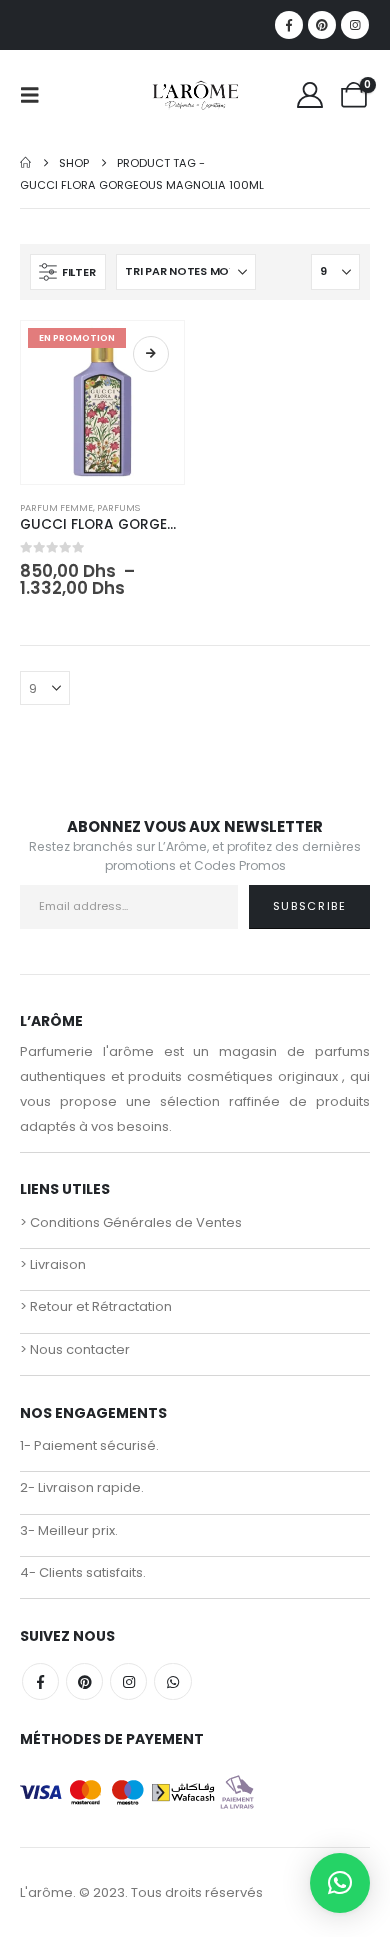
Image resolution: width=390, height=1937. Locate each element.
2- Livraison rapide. (82, 1487)
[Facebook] (289, 25)
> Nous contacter (75, 1349)
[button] (36, 95)
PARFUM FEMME (56, 507)
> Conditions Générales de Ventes (131, 1222)
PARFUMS (118, 507)
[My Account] (310, 95)
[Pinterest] (322, 25)
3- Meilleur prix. (69, 1530)
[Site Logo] (195, 95)
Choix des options (151, 354)
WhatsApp (172, 1681)
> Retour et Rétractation (96, 1306)
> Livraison (53, 1264)
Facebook (40, 1681)
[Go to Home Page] (25, 163)
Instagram (128, 1681)
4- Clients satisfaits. (83, 1572)
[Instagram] (355, 25)
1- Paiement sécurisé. (89, 1445)
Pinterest (84, 1681)
